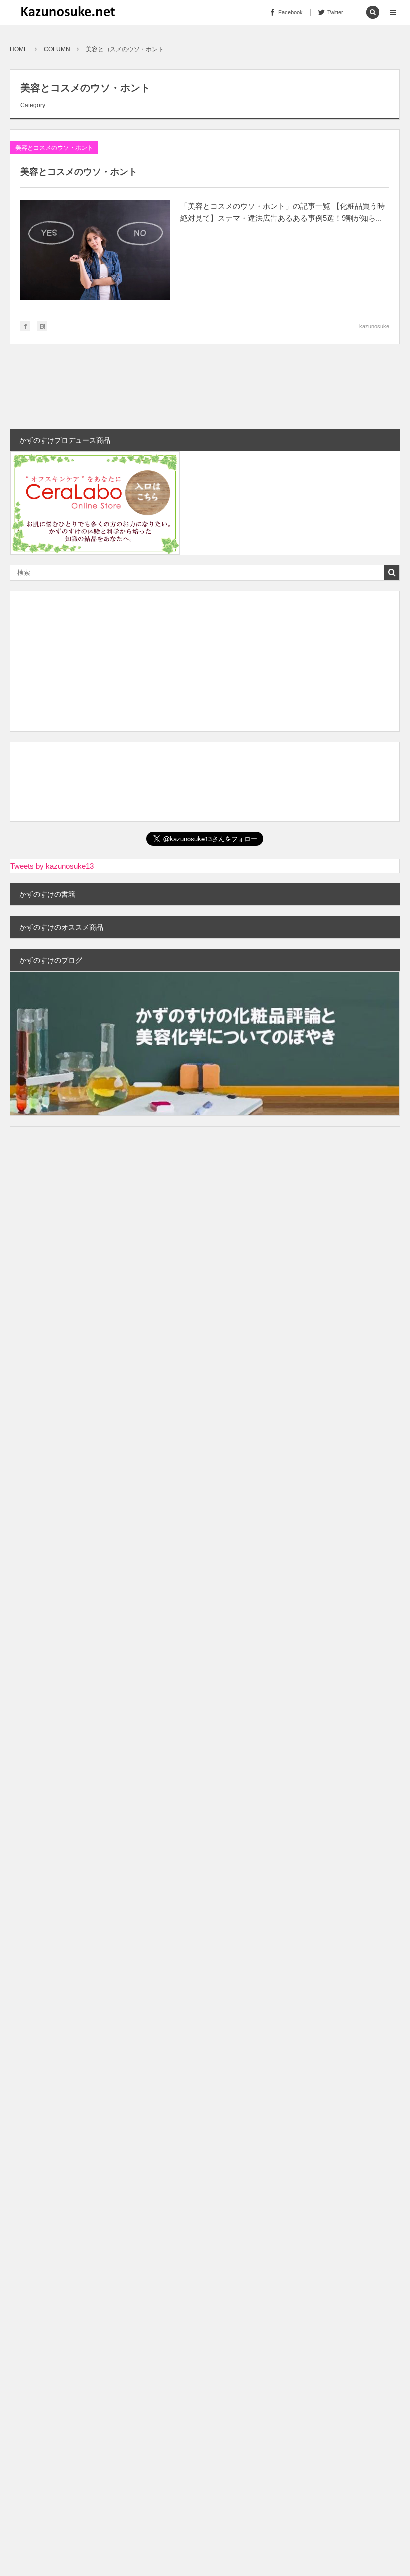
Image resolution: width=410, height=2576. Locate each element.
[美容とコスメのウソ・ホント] (95, 253)
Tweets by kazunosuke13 (52, 866)
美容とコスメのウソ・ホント (54, 148)
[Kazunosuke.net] (68, 12)
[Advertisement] (205, 661)
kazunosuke (374, 326)
